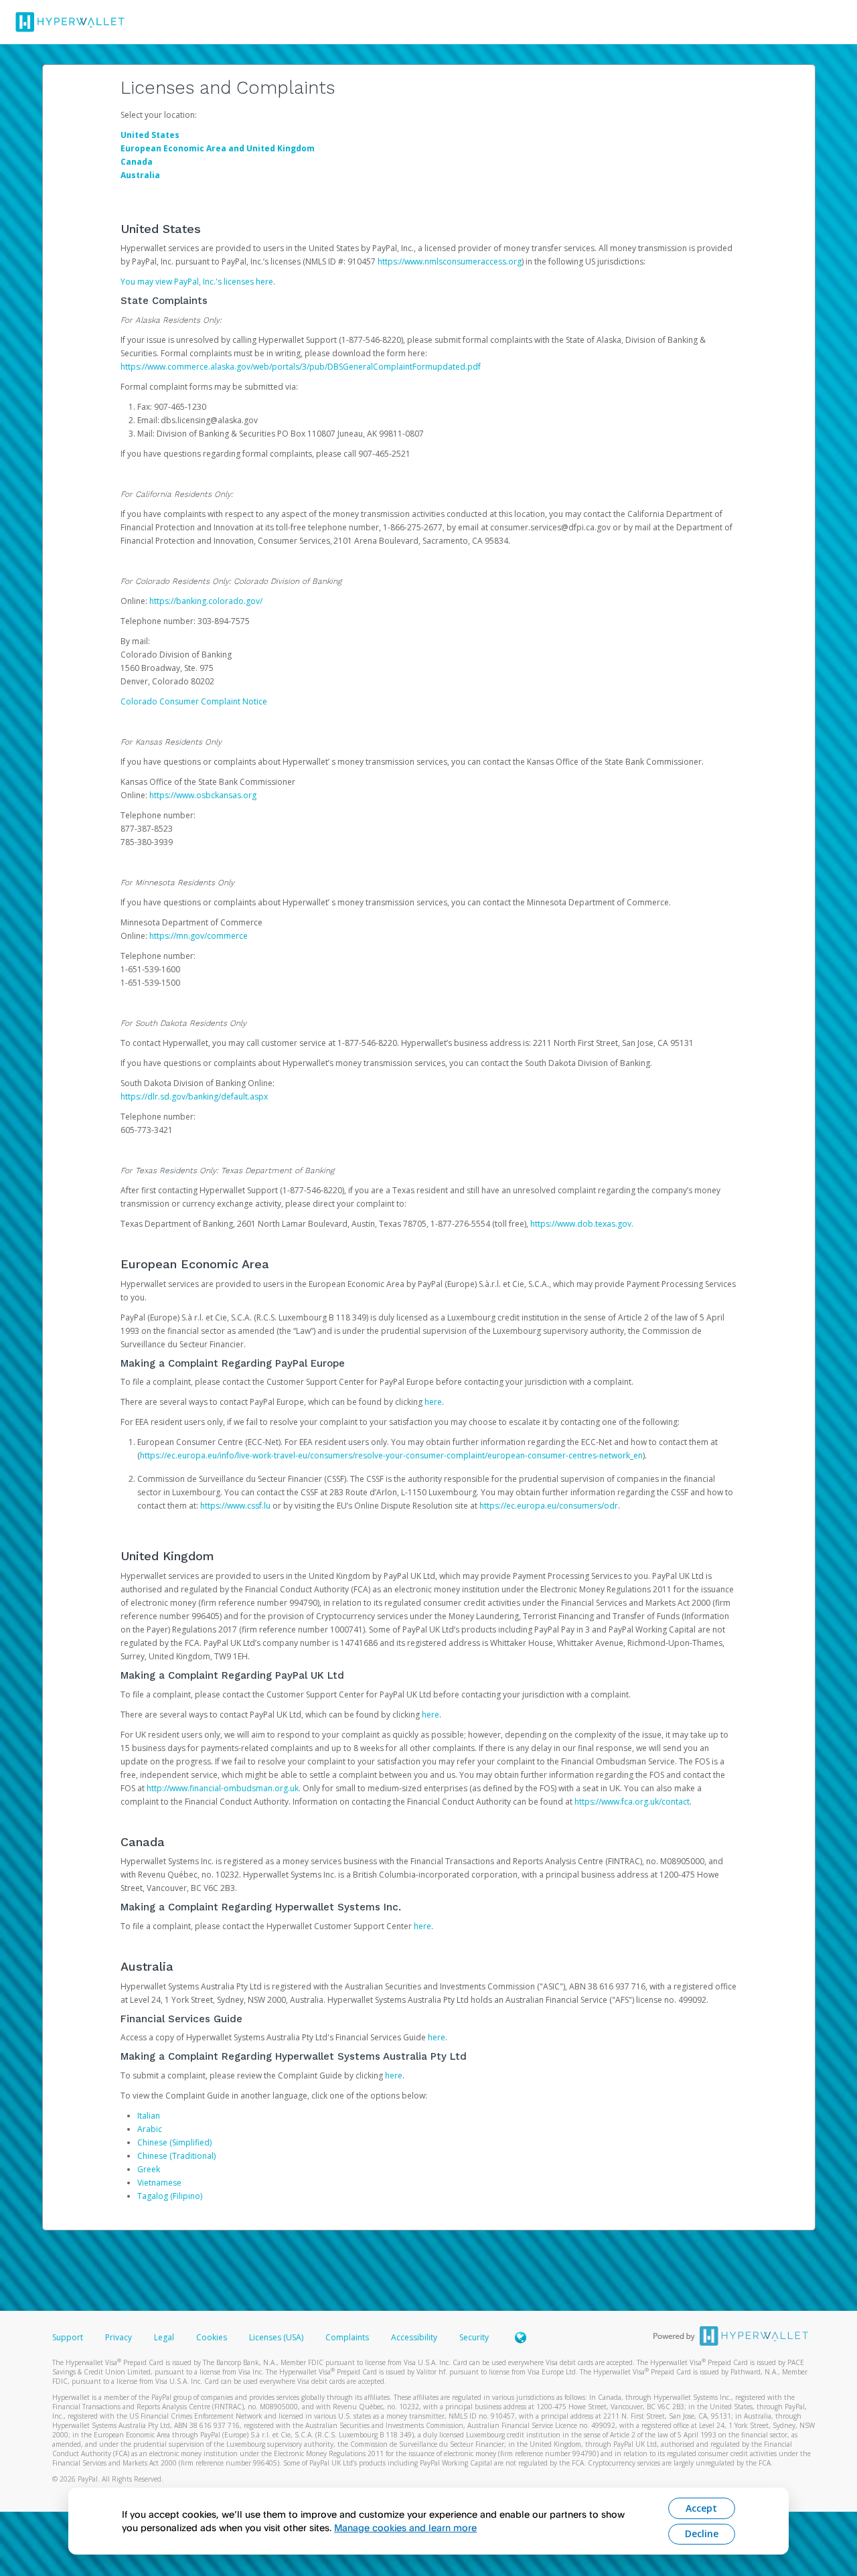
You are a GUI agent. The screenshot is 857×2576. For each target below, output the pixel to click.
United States (150, 135)
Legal (164, 2337)
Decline (702, 2533)
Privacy (119, 2337)
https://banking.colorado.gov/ (206, 601)
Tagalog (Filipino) (170, 2196)
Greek (149, 2169)
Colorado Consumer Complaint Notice (194, 701)
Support (68, 2337)
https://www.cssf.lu (235, 1506)
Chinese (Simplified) (174, 2142)
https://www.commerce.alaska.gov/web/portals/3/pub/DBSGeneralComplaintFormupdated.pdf (301, 367)
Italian (149, 2116)
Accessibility (414, 2337)
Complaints (348, 2337)
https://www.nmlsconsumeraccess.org (450, 261)
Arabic (150, 2129)
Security (474, 2337)
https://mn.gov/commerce (199, 936)
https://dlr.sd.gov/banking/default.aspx (194, 1096)
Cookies (212, 2337)
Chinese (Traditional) (176, 2156)
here (433, 1402)
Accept (701, 2508)
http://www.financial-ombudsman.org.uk (223, 1788)
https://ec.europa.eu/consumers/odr (549, 1506)
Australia (140, 175)
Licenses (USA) (277, 2337)
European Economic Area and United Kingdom (218, 148)
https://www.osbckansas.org (203, 795)
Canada (137, 162)
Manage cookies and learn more (405, 2527)
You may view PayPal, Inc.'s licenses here (197, 282)
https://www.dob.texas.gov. (582, 1224)
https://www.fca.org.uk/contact (632, 1802)
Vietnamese (159, 2183)
